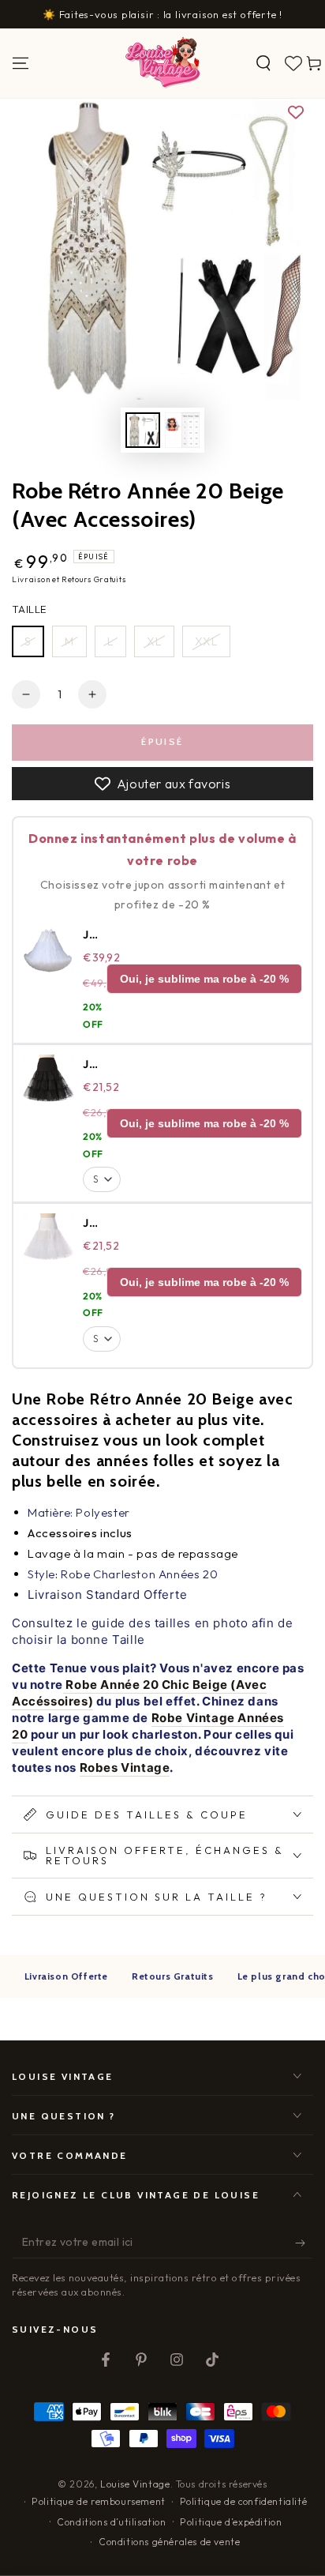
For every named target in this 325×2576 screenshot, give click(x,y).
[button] (263, 63)
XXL (206, 641)
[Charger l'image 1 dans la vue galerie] (143, 430)
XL (154, 641)
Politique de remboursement (99, 2501)
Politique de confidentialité (244, 2501)
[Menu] (21, 63)
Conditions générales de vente (169, 2542)
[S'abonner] (304, 2243)
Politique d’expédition (231, 2522)
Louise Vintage (135, 2484)
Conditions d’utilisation (111, 2522)
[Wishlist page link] (293, 63)
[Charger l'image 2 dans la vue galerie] (182, 430)
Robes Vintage (125, 1767)
